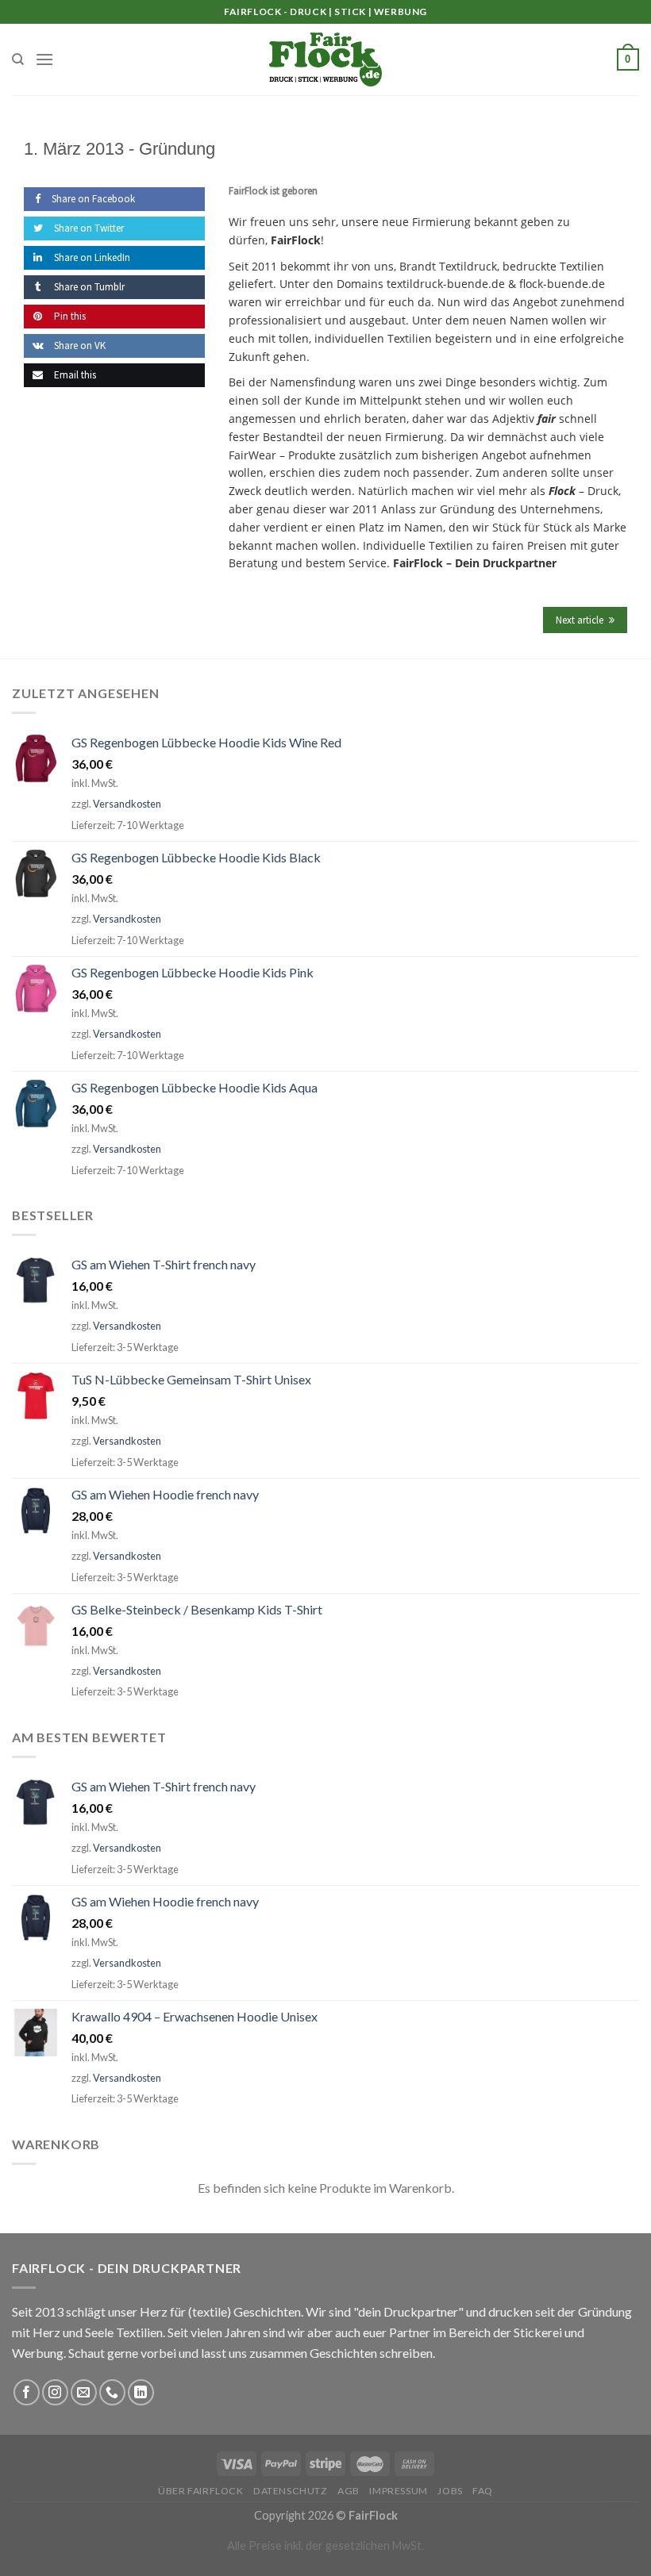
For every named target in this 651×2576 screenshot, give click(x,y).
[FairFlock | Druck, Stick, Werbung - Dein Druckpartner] (325, 60)
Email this (74, 375)
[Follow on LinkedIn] (141, 2392)
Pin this (69, 316)
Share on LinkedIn (91, 257)
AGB (349, 2491)
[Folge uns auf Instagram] (55, 2392)
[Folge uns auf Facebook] (27, 2392)
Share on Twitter (88, 228)
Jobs (450, 2491)
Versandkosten (127, 804)
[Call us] (112, 2392)
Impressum (399, 2491)
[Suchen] (18, 60)
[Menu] (44, 59)
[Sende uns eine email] (84, 2392)
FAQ (483, 2491)
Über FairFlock (201, 2491)
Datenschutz (291, 2491)
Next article (580, 620)
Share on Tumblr (88, 287)
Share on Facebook (93, 199)
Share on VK (79, 346)
